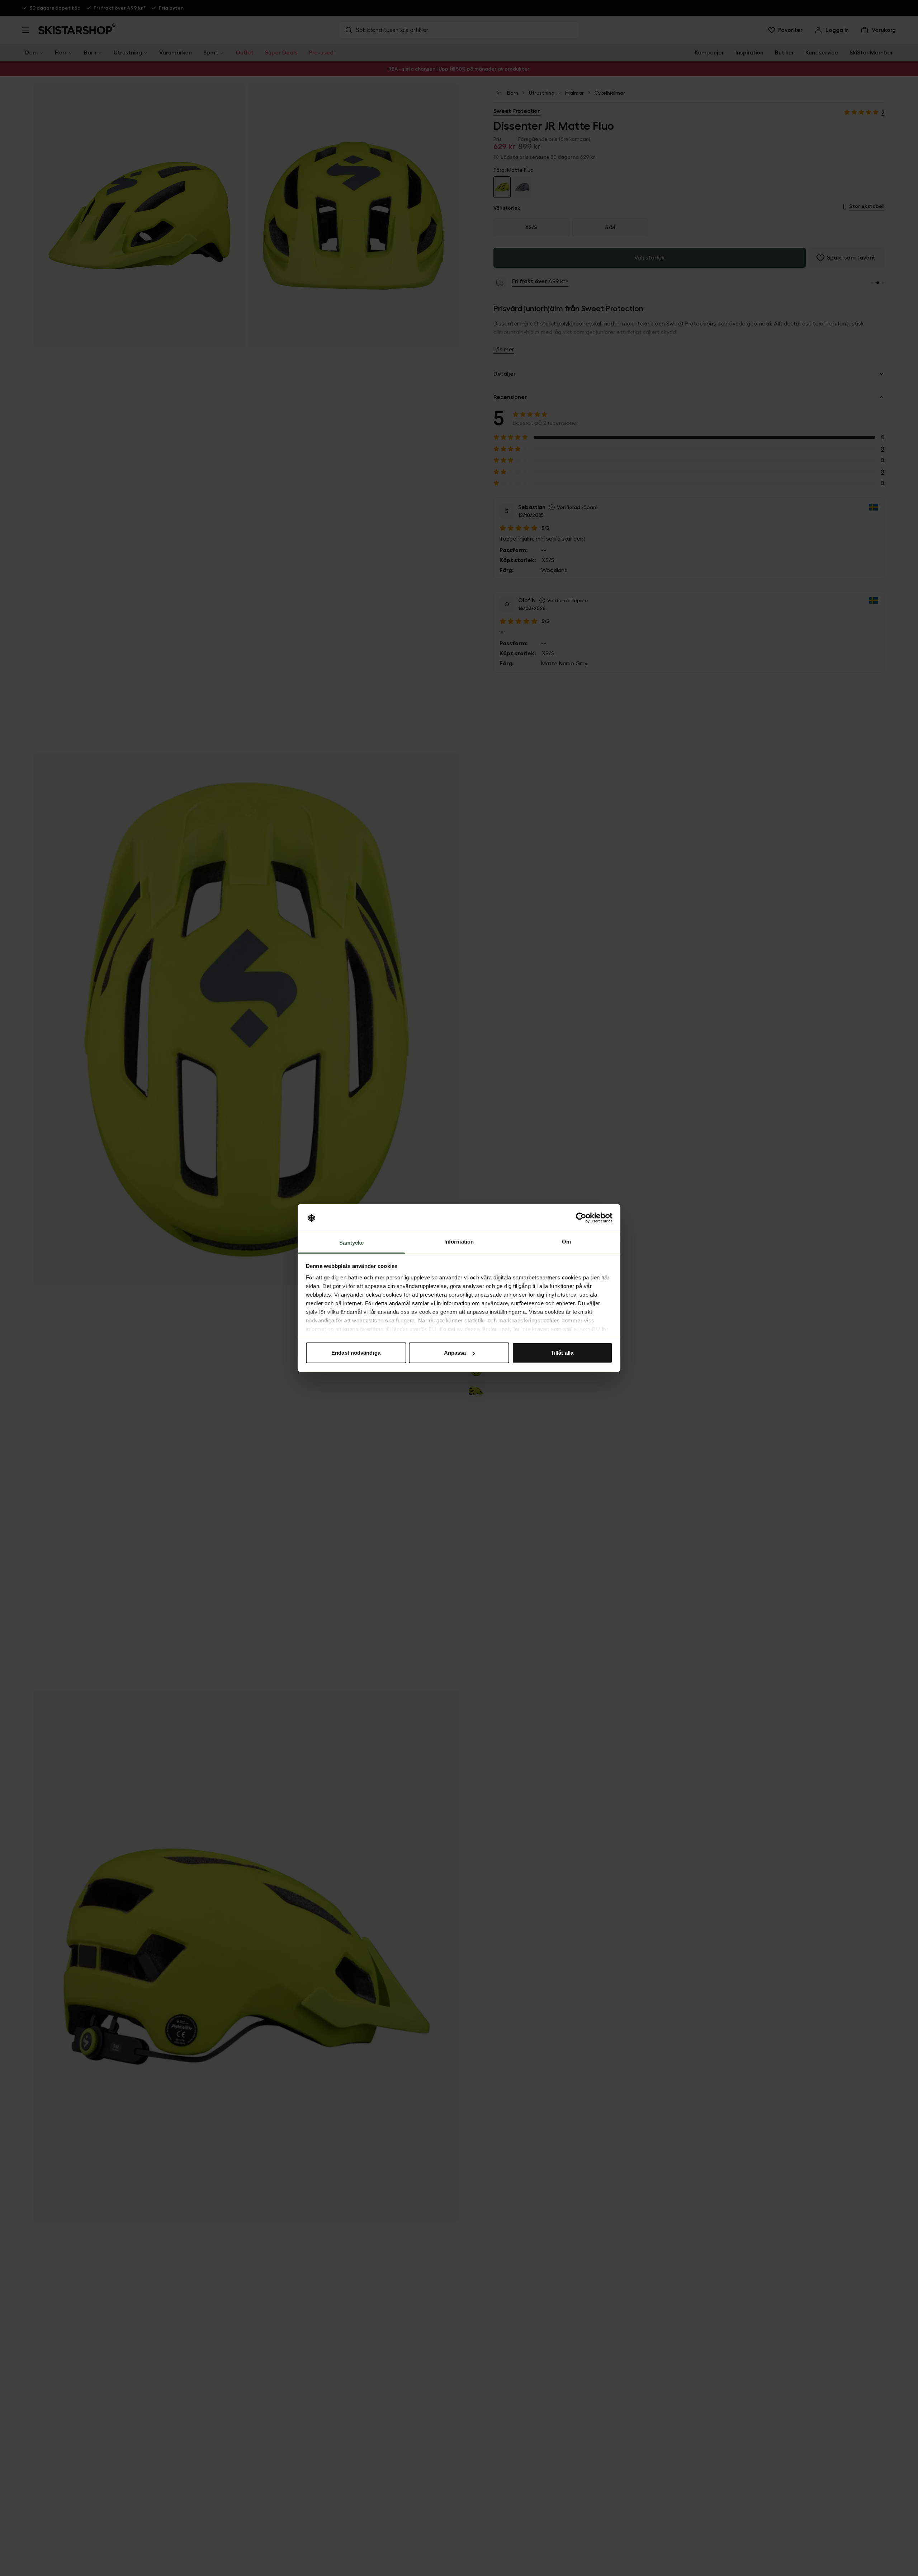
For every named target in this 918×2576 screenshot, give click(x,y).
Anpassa (455, 1353)
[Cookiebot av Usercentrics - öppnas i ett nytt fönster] (581, 1218)
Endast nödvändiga (356, 1353)
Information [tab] (459, 1242)
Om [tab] (566, 1242)
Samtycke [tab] (352, 1243)
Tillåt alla (562, 1353)
